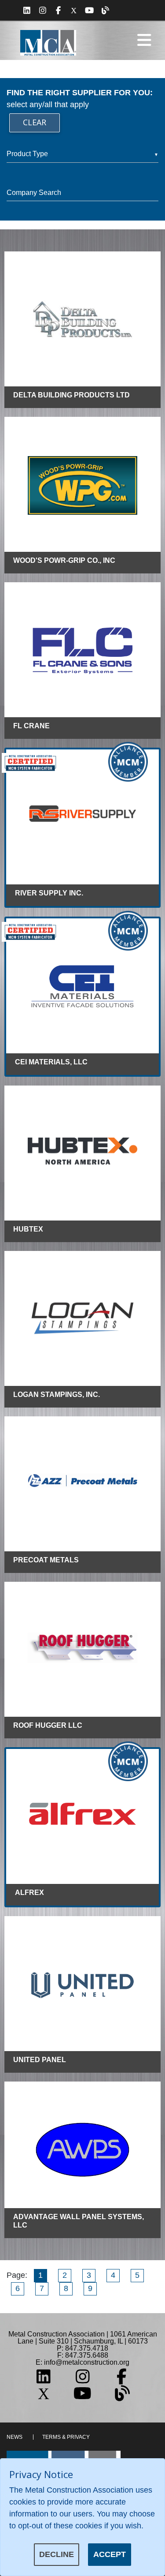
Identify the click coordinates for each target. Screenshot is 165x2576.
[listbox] (82, 154)
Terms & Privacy (66, 2437)
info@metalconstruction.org (87, 2362)
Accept (110, 2554)
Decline (57, 2554)
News (15, 2437)
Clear (35, 122)
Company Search (34, 193)
